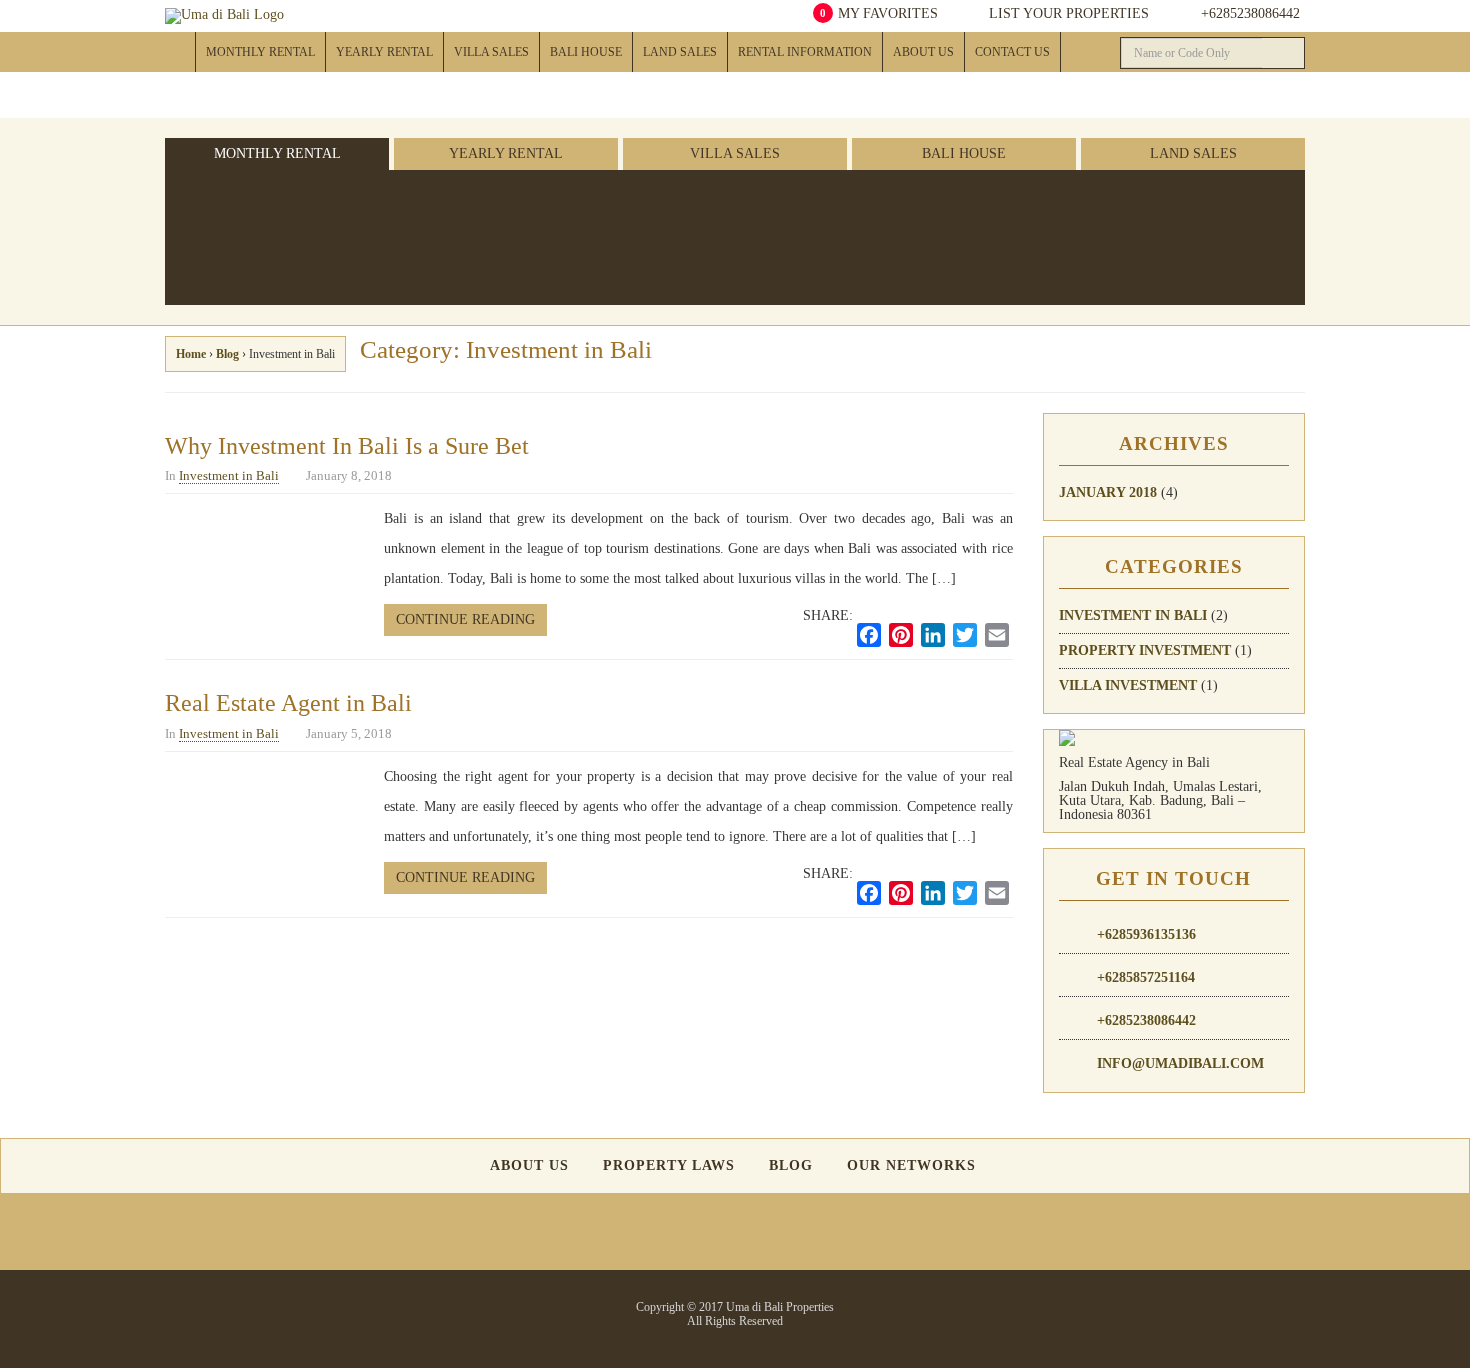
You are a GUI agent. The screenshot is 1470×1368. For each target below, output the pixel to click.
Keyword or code (1208, 239)
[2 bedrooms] (423, 217)
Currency (1059, 239)
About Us (923, 52)
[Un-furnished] (494, 200)
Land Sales (680, 52)
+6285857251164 (1146, 977)
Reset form (1227, 200)
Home (180, 52)
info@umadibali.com (1180, 1063)
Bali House (586, 52)
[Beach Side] (634, 200)
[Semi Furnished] (494, 217)
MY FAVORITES (879, 13)
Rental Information (805, 52)
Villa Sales (491, 52)
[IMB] (775, 200)
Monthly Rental (260, 52)
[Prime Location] (634, 217)
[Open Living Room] (564, 200)
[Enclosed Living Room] (564, 217)
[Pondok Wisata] (775, 217)
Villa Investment (1128, 685)
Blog (227, 354)
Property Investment (1145, 650)
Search (1088, 200)
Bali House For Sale (599, 91)
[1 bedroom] (423, 200)
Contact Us (1012, 52)
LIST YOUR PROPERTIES (1067, 13)
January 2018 (1108, 492)
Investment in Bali (229, 475)
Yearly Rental (384, 52)
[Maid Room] (705, 200)
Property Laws (669, 1166)
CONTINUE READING (465, 619)
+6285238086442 (1250, 13)
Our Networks (911, 1166)
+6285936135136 (1146, 934)
